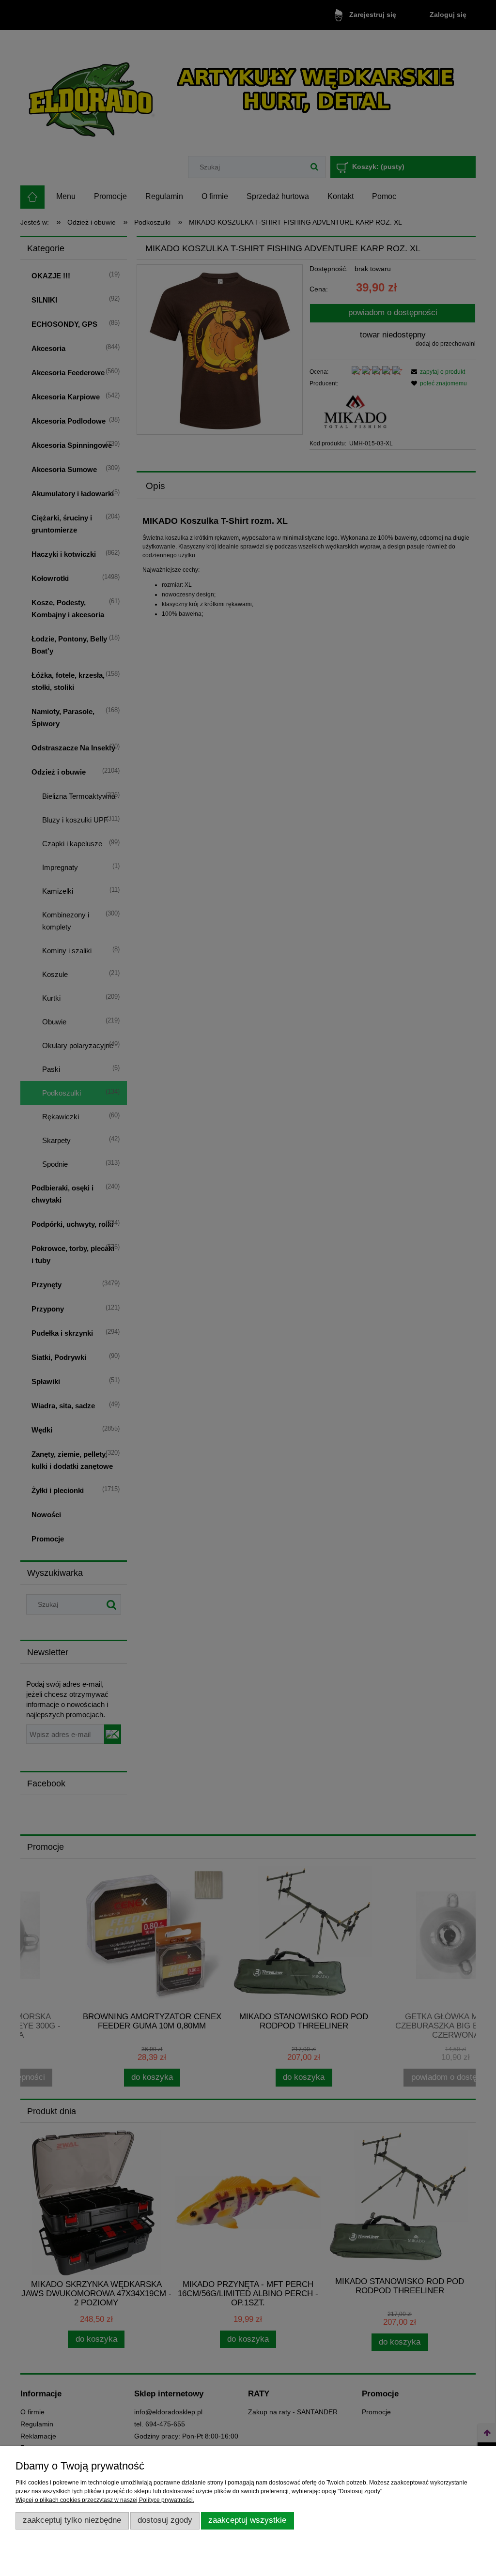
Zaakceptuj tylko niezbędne (72, 2520)
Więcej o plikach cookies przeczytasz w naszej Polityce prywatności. (105, 2500)
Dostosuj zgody (165, 2520)
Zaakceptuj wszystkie (247, 2520)
